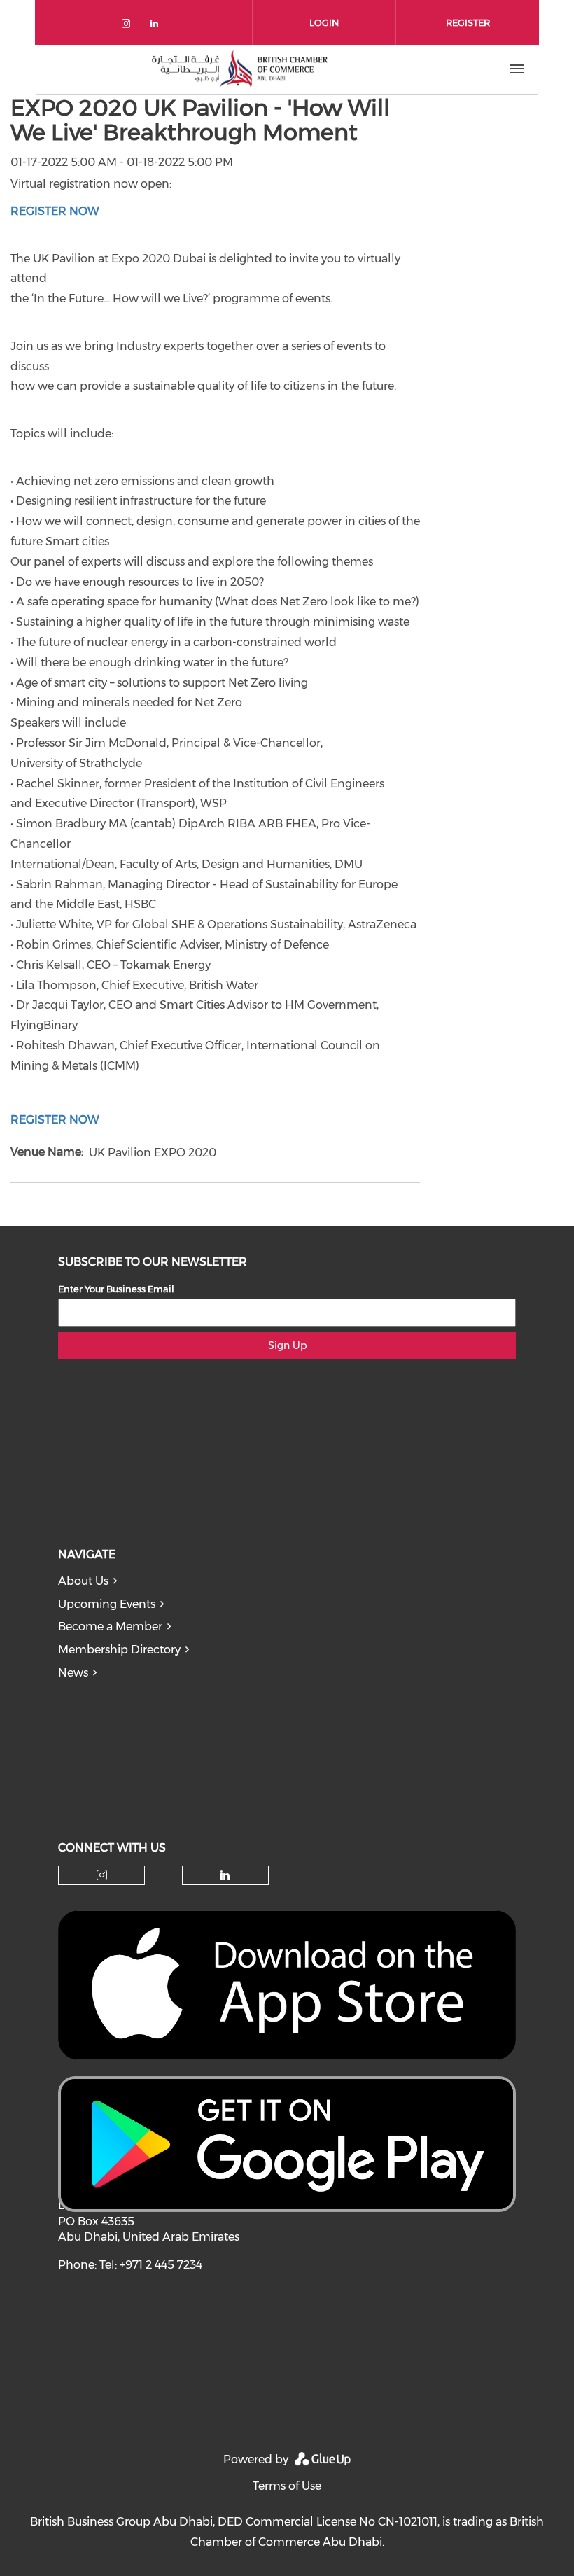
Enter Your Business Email (116, 1289)
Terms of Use (287, 2486)
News (73, 1673)
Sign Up (287, 1345)
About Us (83, 1581)
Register (468, 22)
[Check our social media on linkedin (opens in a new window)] (158, 26)
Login (324, 22)
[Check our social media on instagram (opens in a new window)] (129, 26)
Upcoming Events (107, 1604)
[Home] (239, 69)
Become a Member (110, 1626)
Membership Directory (119, 1650)
